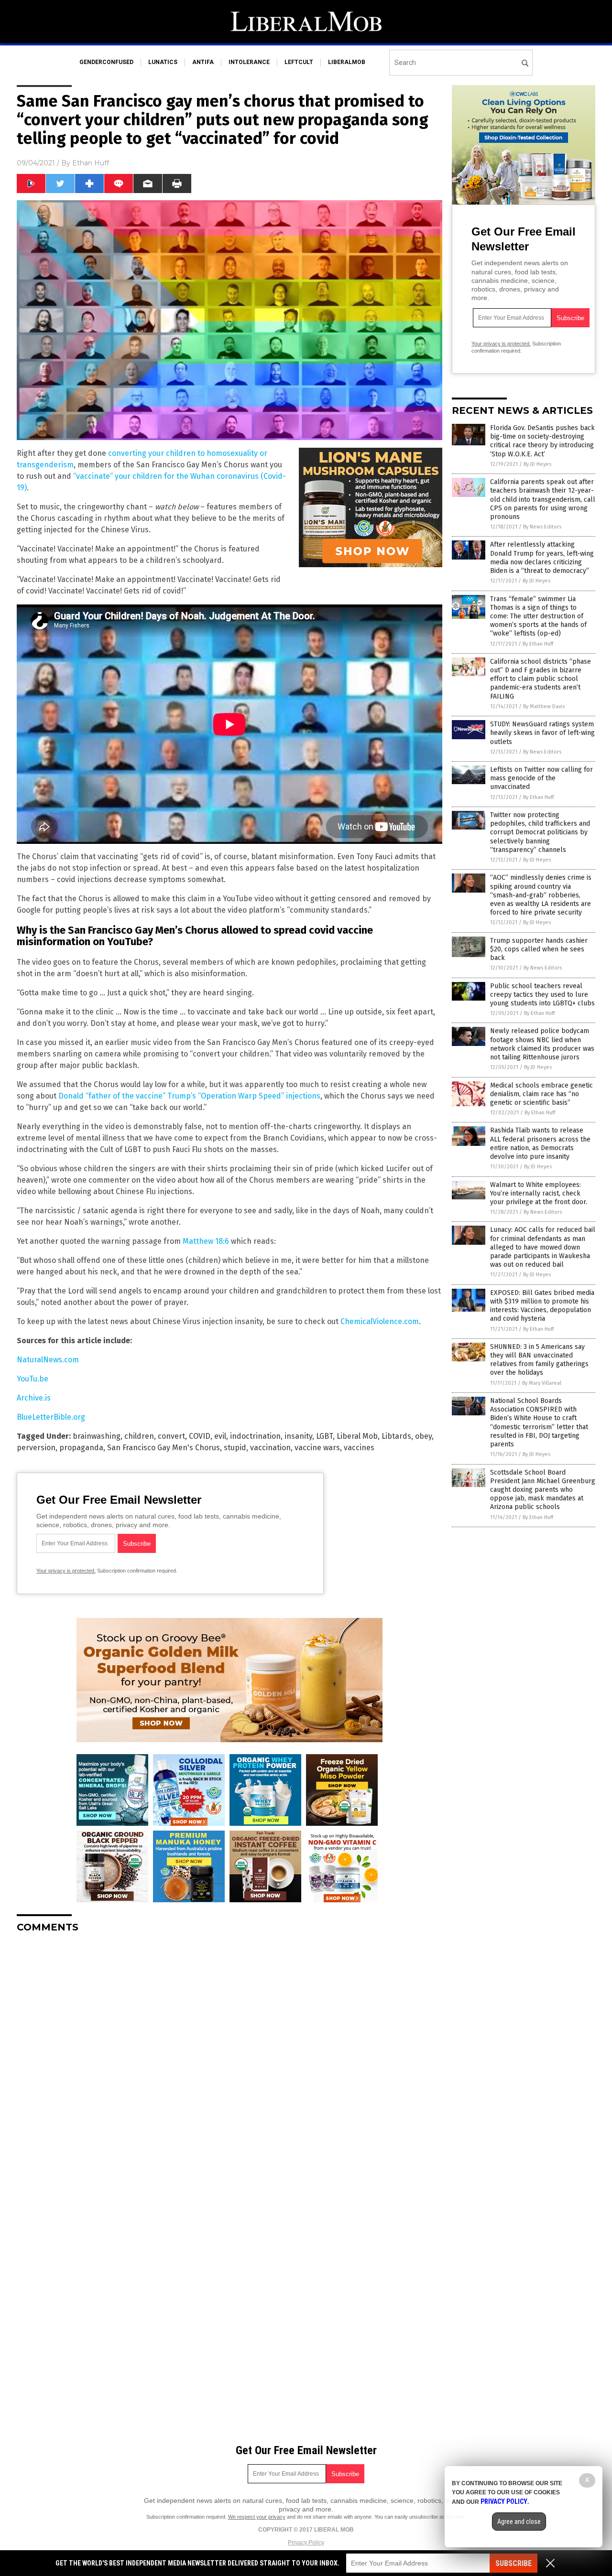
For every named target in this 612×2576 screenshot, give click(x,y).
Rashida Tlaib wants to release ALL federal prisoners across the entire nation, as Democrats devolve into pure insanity (540, 1143)
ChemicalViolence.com (380, 1321)
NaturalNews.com (48, 1360)
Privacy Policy (306, 2543)
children (139, 1436)
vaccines (359, 1448)
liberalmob (347, 62)
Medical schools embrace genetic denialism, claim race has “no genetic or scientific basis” (541, 1094)
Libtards (396, 1436)
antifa (203, 62)
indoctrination (255, 1436)
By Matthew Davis (544, 706)
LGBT (324, 1436)
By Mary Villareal (542, 1383)
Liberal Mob (357, 1436)
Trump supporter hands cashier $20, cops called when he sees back (539, 949)
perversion (36, 1448)
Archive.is (34, 1398)
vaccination (270, 1448)
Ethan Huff (91, 163)
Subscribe (514, 2563)
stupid (235, 1448)
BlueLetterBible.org (51, 1417)
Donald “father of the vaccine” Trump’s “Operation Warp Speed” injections (189, 1096)
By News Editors (542, 527)
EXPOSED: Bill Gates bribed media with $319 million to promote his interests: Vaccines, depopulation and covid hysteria (542, 1306)
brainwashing (97, 1436)
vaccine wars (317, 1448)
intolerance (249, 62)
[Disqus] (229, 2060)
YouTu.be (33, 1379)
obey (423, 1436)
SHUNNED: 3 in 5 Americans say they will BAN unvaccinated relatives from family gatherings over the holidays (539, 1360)
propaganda (81, 1448)
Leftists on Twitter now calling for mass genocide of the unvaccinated (541, 778)
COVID (200, 1436)
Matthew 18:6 (206, 1241)
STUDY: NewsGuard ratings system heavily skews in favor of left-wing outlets (542, 733)
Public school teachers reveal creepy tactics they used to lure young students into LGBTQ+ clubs (542, 995)
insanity (298, 1436)
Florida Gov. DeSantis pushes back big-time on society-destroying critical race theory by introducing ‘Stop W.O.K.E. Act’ (542, 441)
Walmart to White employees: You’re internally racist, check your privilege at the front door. (539, 1193)
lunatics (163, 62)
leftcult (299, 62)
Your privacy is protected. (66, 1571)
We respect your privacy (257, 2517)
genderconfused (106, 62)
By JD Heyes (537, 464)
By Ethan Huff (538, 644)
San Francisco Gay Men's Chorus (164, 1448)
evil (220, 1436)
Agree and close (519, 2522)
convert (171, 1436)
